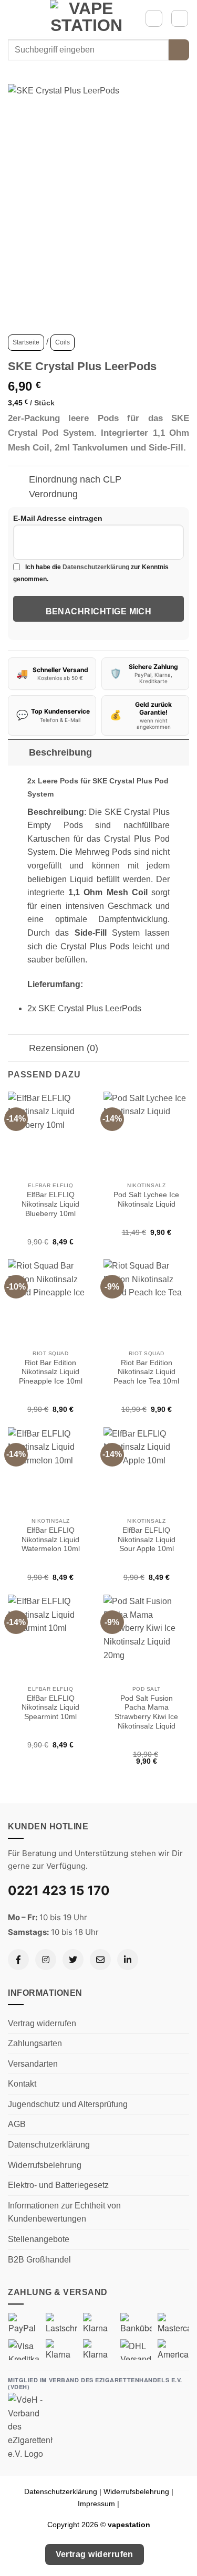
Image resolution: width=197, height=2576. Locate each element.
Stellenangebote (39, 2239)
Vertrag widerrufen (42, 2023)
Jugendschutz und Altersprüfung (68, 2104)
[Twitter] (73, 1960)
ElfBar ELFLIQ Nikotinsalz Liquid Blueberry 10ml (50, 1204)
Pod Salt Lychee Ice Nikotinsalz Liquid (146, 1200)
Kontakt (22, 2084)
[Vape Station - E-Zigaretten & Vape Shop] (87, 18)
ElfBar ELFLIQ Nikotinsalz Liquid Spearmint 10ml (50, 1708)
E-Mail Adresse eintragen (58, 518)
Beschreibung (60, 752)
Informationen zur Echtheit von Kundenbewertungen (64, 2212)
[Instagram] (46, 1960)
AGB (17, 2124)
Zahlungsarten (35, 2043)
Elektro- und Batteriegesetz (58, 2185)
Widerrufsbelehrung (45, 2165)
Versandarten (33, 2064)
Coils (63, 342)
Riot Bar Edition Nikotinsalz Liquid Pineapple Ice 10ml (51, 1372)
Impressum (96, 2504)
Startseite (26, 342)
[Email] (100, 1960)
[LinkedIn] (128, 1960)
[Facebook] (18, 1960)
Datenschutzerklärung (96, 567)
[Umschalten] (18, 480)
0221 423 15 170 (59, 1891)
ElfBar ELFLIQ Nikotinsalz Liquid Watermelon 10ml (51, 1540)
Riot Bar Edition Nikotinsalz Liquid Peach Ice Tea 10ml (146, 1372)
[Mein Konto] (154, 18)
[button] (14, 18)
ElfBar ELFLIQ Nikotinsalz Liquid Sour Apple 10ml (147, 1540)
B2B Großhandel (39, 2260)
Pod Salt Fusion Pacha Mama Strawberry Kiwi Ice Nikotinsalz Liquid (146, 1712)
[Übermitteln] (179, 50)
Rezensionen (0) (64, 1048)
